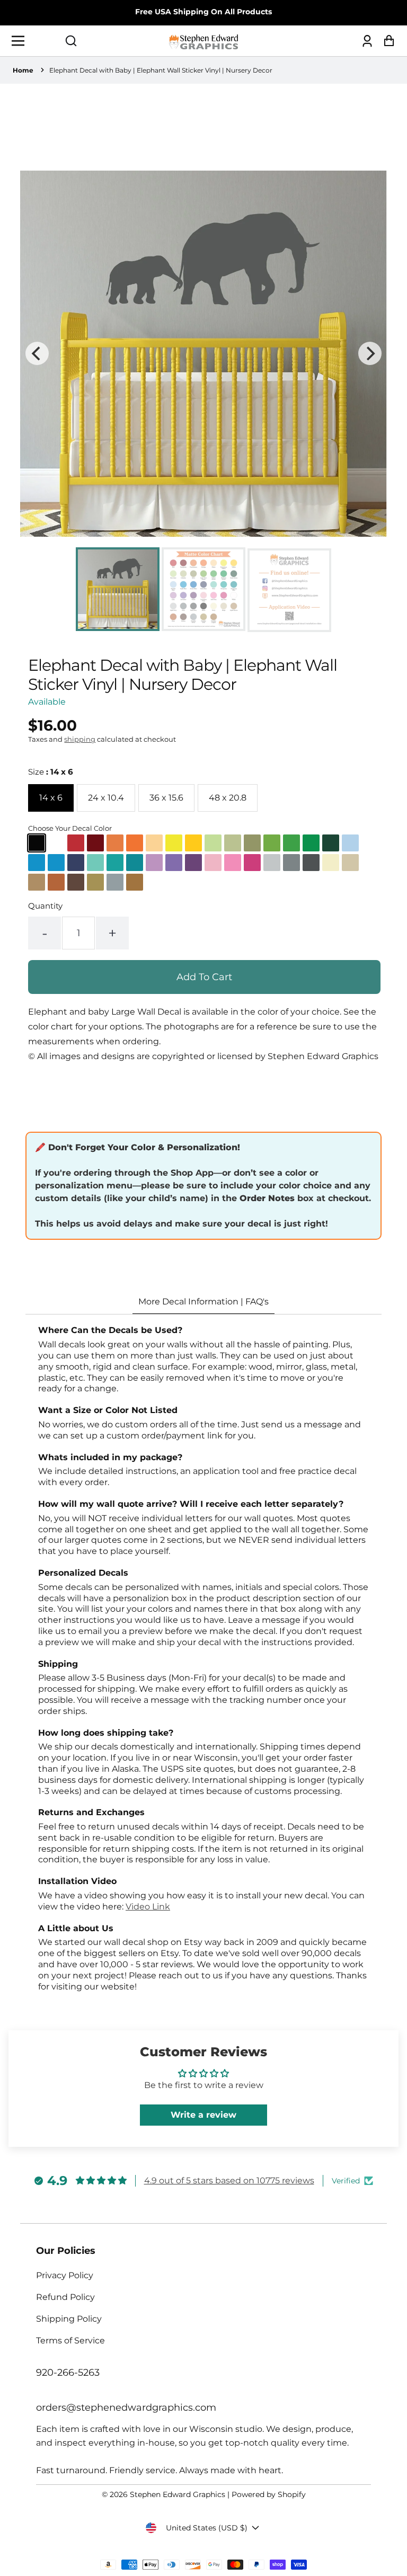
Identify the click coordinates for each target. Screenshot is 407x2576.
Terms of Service (70, 2340)
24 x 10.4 (106, 798)
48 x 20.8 (228, 798)
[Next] (370, 353)
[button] (71, 41)
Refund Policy (65, 2297)
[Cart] (386, 41)
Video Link (148, 1907)
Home (23, 70)
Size (51, 772)
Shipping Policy (69, 2319)
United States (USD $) (207, 2528)
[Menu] (21, 41)
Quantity (45, 906)
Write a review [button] (203, 2115)
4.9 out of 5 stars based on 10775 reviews (229, 2180)
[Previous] (37, 353)
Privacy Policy (65, 2275)
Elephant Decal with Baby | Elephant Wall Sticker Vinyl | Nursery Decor (161, 70)
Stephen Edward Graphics (178, 2494)
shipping (80, 739)
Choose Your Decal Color (70, 828)
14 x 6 (51, 798)
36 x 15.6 (166, 798)
